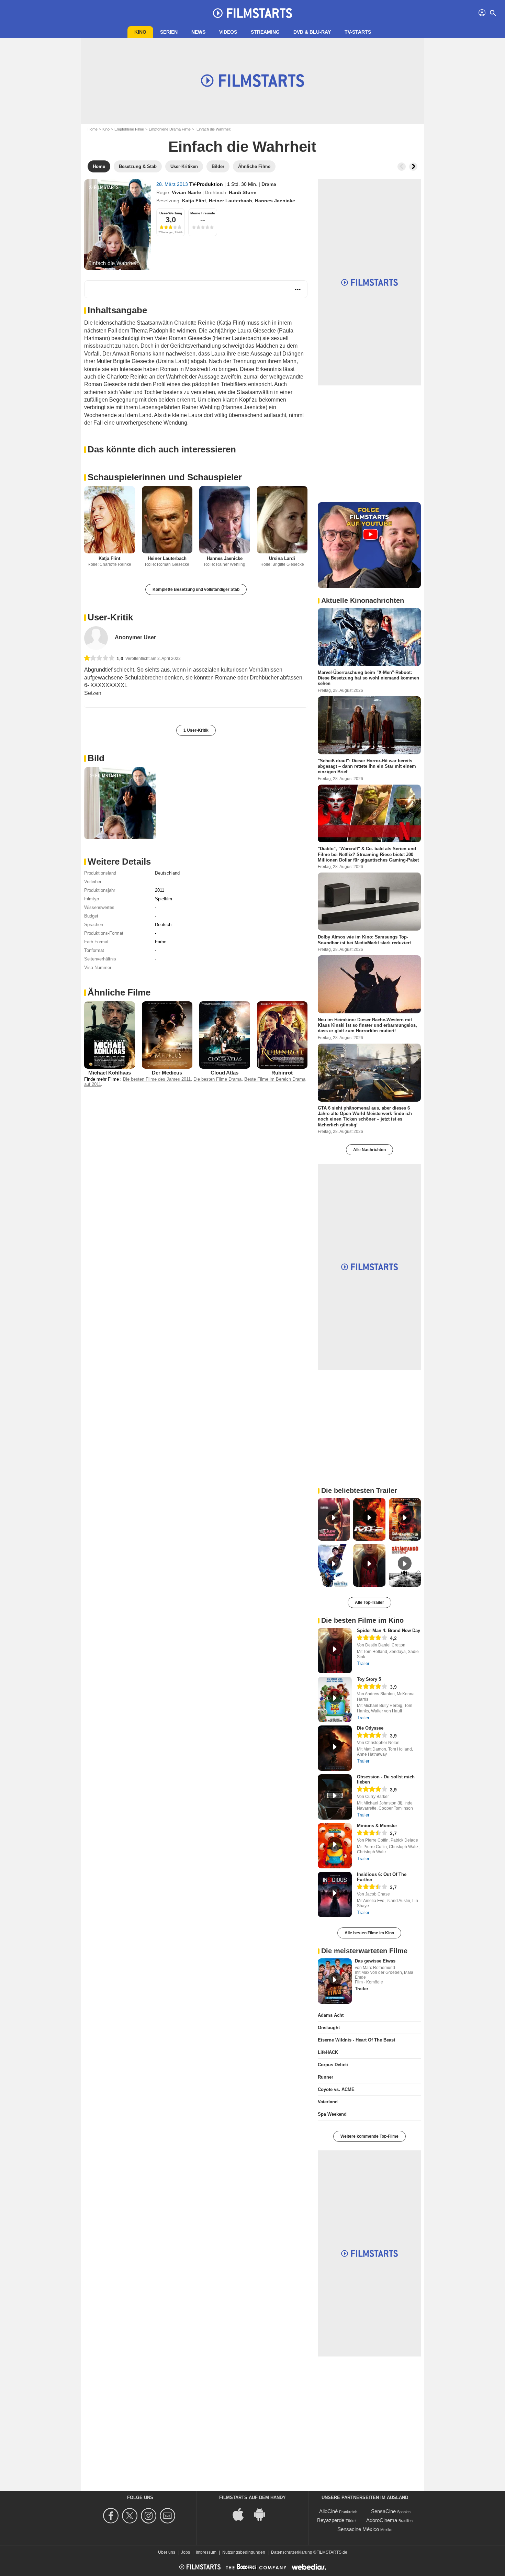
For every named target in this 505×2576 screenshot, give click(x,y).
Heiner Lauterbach (231, 201)
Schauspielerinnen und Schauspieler (165, 477)
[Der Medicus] (167, 1035)
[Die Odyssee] (335, 1748)
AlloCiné (328, 2511)
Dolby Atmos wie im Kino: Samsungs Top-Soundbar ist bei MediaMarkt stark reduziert (364, 940)
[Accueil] (252, 13)
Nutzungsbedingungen (244, 2552)
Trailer (363, 1663)
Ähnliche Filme (119, 992)
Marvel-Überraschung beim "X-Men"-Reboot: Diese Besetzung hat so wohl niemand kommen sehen (368, 678)
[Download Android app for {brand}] (263, 2514)
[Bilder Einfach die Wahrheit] (120, 803)
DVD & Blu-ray (312, 32)
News (198, 32)
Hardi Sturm (243, 192)
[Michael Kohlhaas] (110, 1035)
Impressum (206, 2552)
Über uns (167, 2552)
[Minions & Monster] (335, 1846)
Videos (228, 32)
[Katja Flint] (110, 520)
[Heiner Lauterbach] (167, 520)
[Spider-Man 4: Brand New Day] (335, 1651)
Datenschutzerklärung (292, 2552)
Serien (169, 32)
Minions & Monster (377, 1826)
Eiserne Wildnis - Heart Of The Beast (356, 2040)
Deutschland (167, 873)
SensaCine (383, 2511)
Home (93, 129)
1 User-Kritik (196, 730)
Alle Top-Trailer (369, 1602)
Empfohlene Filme (129, 129)
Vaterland (328, 2102)
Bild (96, 758)
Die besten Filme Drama (217, 1079)
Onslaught (329, 2028)
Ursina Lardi (282, 558)
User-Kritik (110, 617)
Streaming (265, 32)
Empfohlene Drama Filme (170, 129)
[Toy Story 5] (335, 1699)
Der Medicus (167, 1073)
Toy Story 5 (369, 1679)
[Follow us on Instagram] (150, 2516)
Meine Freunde (203, 213)
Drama (269, 184)
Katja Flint (194, 201)
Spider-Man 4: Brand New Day (389, 1630)
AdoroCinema (382, 2520)
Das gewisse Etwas (375, 1961)
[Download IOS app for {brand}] (242, 2514)
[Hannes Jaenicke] (225, 520)
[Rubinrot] (282, 1035)
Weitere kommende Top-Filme (369, 2136)
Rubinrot (282, 1073)
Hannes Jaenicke (275, 201)
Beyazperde (331, 2520)
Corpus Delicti (333, 2065)
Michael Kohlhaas (110, 1073)
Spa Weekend (332, 2114)
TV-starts (358, 32)
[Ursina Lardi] (282, 520)
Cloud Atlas (225, 1073)
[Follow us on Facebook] (112, 2516)
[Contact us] (169, 2516)
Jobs (186, 2552)
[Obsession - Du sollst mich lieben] (335, 1797)
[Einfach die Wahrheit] (118, 225)
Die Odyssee (370, 1728)
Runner (326, 2077)
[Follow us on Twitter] (131, 2516)
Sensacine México (358, 2529)
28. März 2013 (173, 184)
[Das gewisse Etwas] (335, 1981)
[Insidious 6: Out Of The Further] (335, 1894)
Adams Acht (331, 2015)
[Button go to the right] (413, 167)
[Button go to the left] (402, 167)
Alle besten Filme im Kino (369, 1933)
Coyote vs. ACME (336, 2089)
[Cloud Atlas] (225, 1035)
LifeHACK (328, 2052)
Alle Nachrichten (369, 1150)
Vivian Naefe (186, 192)
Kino (140, 32)
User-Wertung (171, 213)
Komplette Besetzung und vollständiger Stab (196, 589)
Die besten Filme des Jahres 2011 (157, 1079)
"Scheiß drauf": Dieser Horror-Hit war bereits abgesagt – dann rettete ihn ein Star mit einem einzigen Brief (367, 766)
